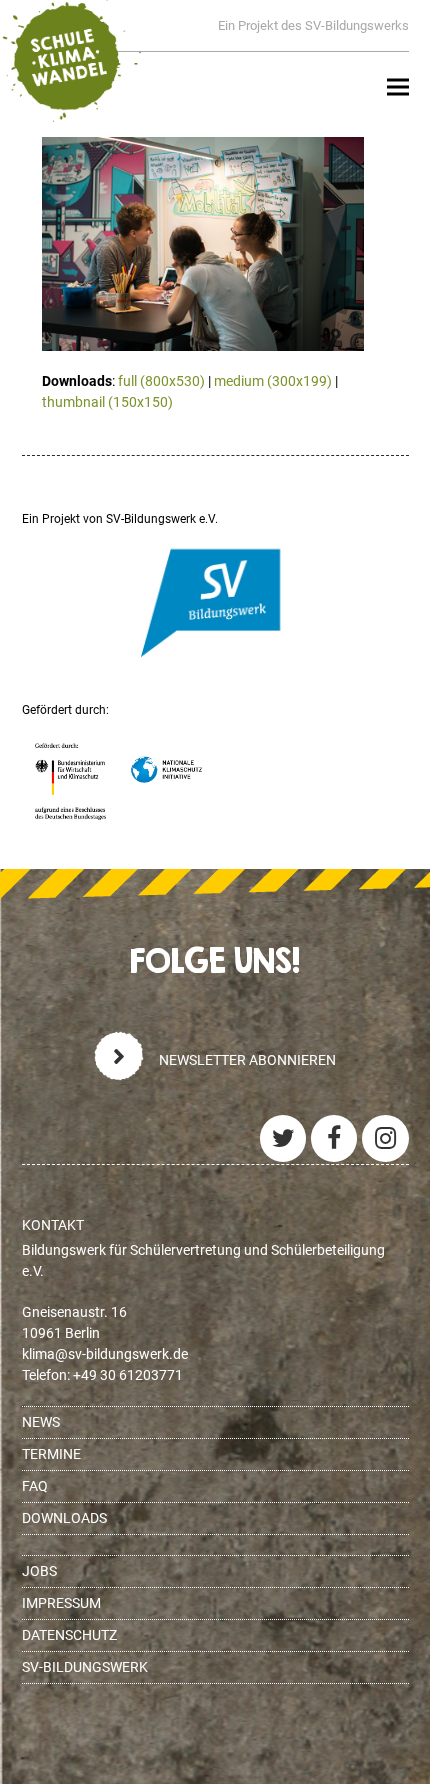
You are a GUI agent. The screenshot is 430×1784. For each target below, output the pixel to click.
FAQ (35, 1486)
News (41, 1422)
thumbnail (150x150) (107, 402)
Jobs (39, 1571)
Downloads (64, 1518)
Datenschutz (69, 1635)
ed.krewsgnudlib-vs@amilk (105, 1354)
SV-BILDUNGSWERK (85, 1667)
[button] (398, 87)
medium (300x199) (273, 381)
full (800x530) (161, 381)
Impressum (61, 1603)
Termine (51, 1454)
